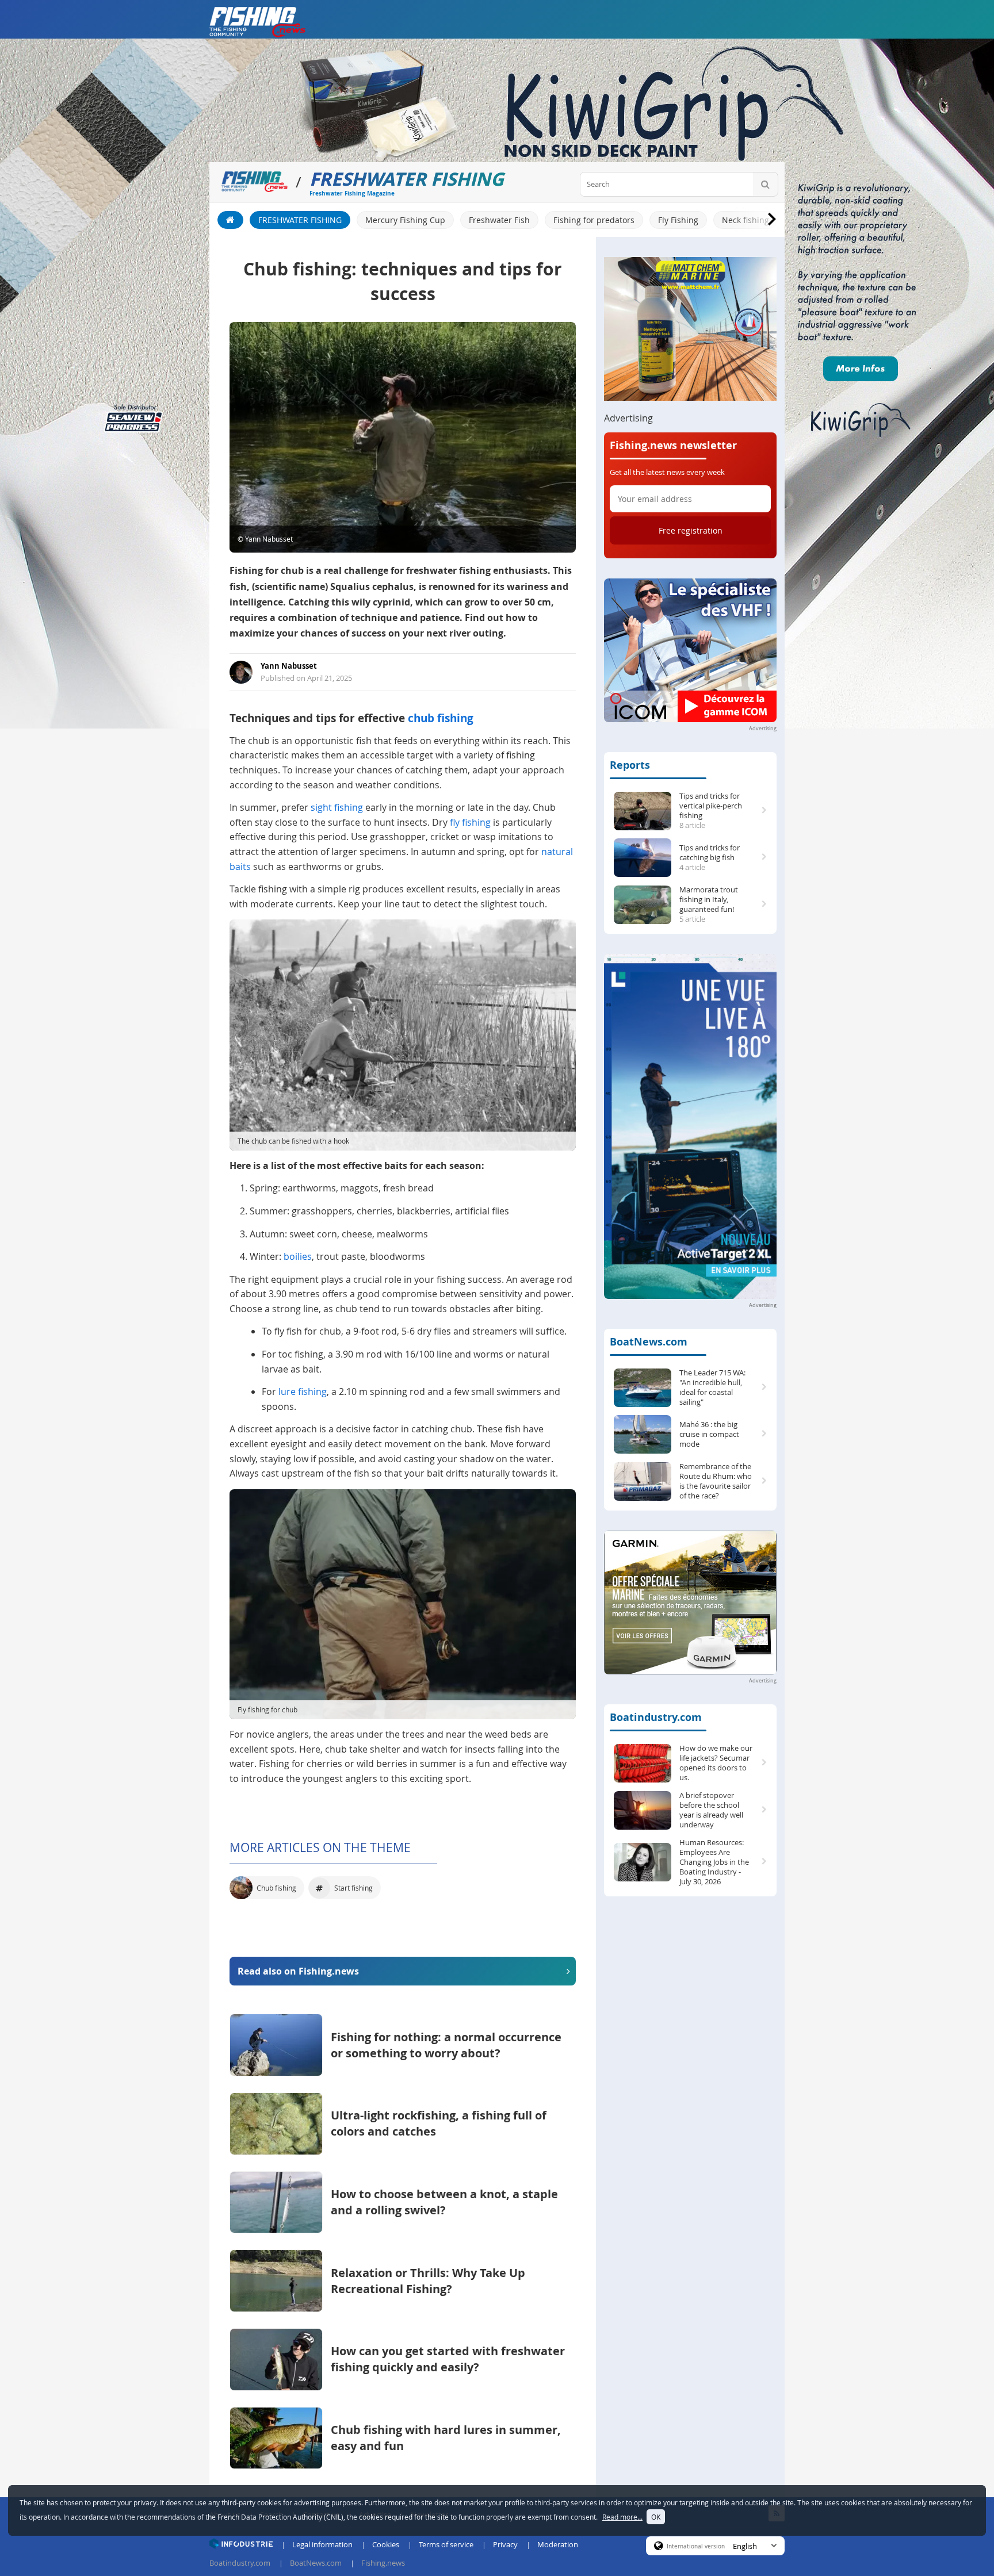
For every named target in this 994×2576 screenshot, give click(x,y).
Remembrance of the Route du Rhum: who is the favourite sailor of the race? (716, 1481)
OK (656, 2517)
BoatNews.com (649, 1342)
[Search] (765, 184)
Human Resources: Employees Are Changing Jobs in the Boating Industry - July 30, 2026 (714, 1862)
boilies (298, 1256)
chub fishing (441, 718)
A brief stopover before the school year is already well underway (711, 1810)
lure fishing (303, 1391)
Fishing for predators (594, 220)
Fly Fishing (678, 220)
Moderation (558, 2544)
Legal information (322, 2544)
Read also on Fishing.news (298, 1971)
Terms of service (446, 2544)
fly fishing (470, 822)
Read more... (622, 2517)
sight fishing (337, 807)
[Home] (230, 220)
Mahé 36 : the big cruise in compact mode (709, 1434)
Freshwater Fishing (300, 220)
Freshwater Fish (499, 220)
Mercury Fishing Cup (405, 220)
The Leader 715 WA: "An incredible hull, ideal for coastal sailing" (712, 1387)
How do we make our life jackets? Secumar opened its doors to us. (716, 1763)
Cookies (386, 2544)
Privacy (505, 2544)
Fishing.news (383, 2563)
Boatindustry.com (656, 1717)
